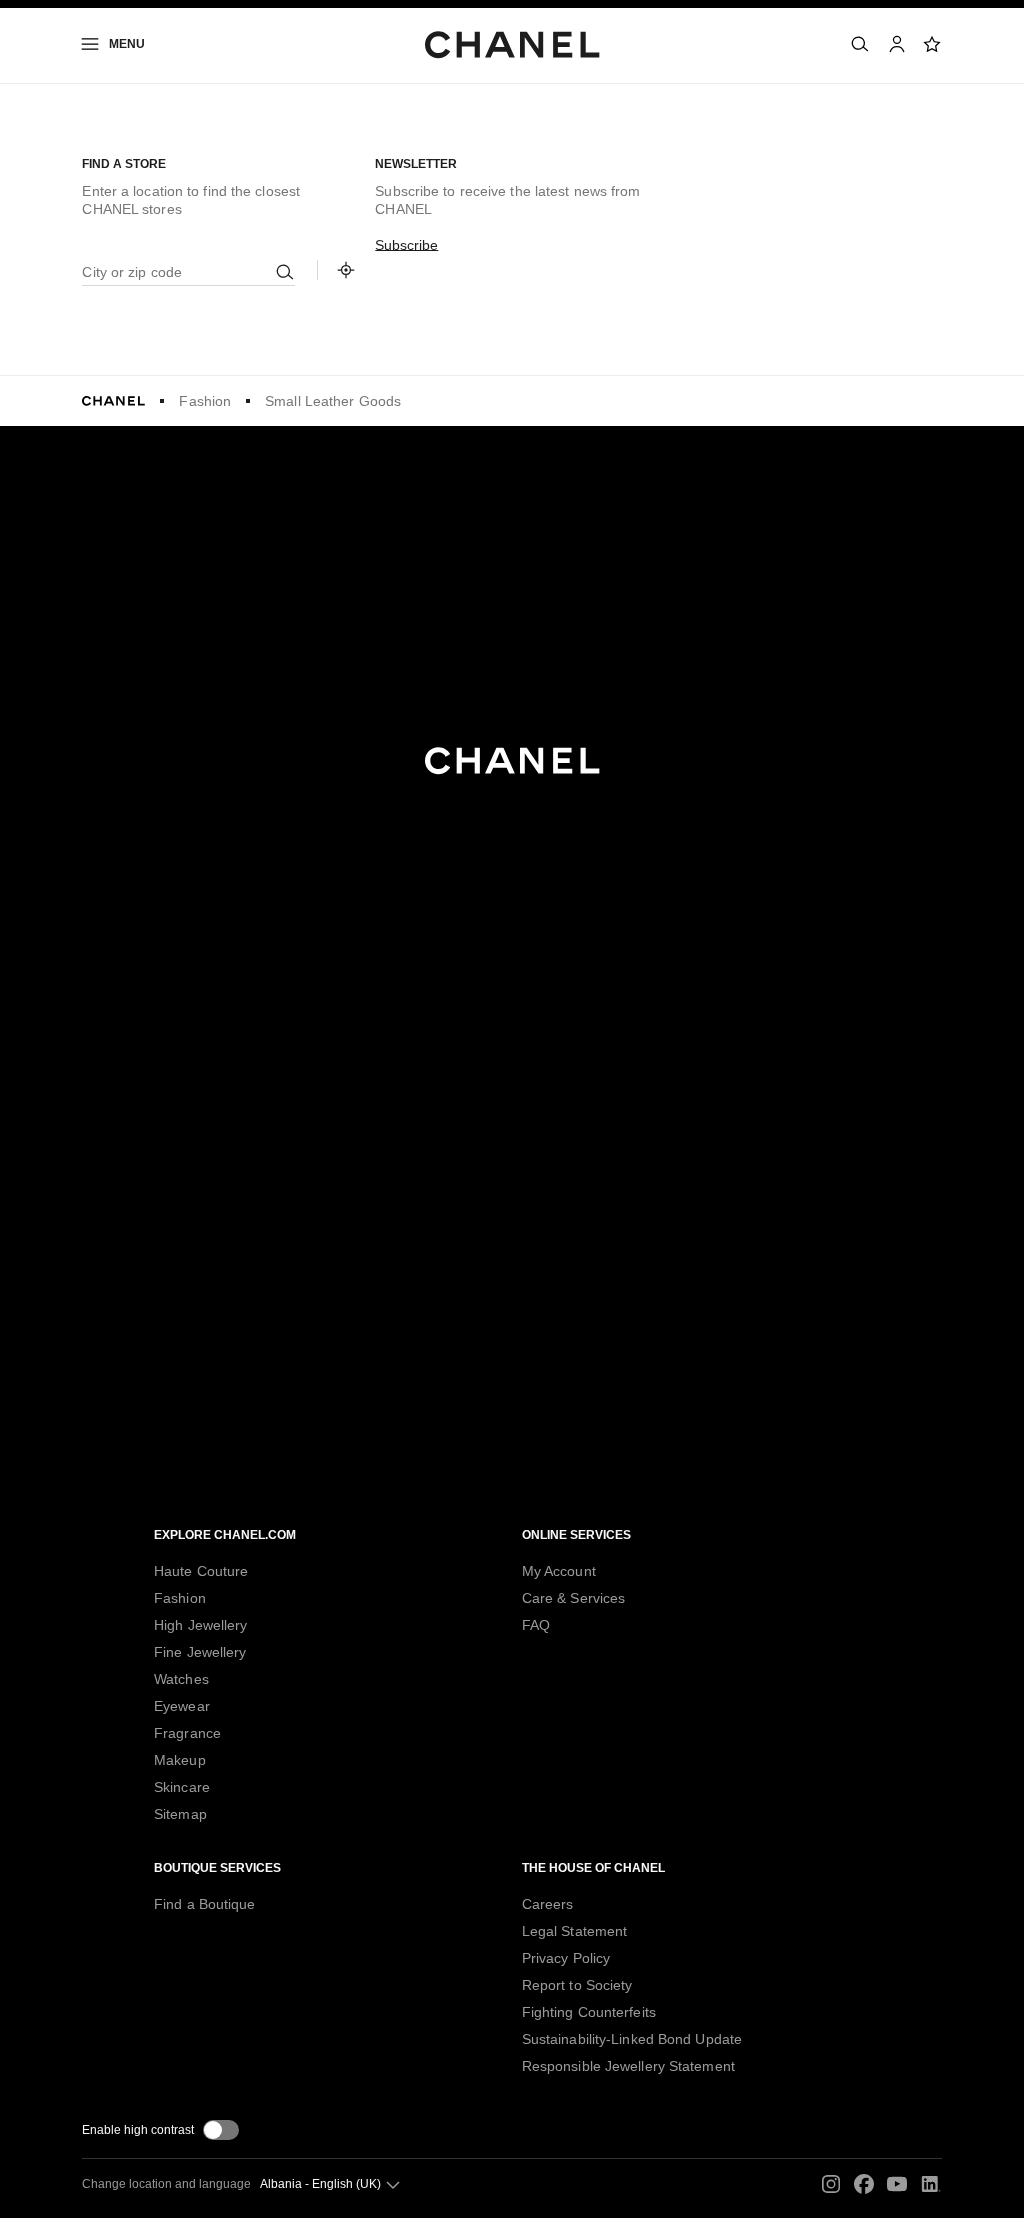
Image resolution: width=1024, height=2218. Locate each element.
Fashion (205, 401)
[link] (933, 44)
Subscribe (406, 245)
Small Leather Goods (333, 401)
